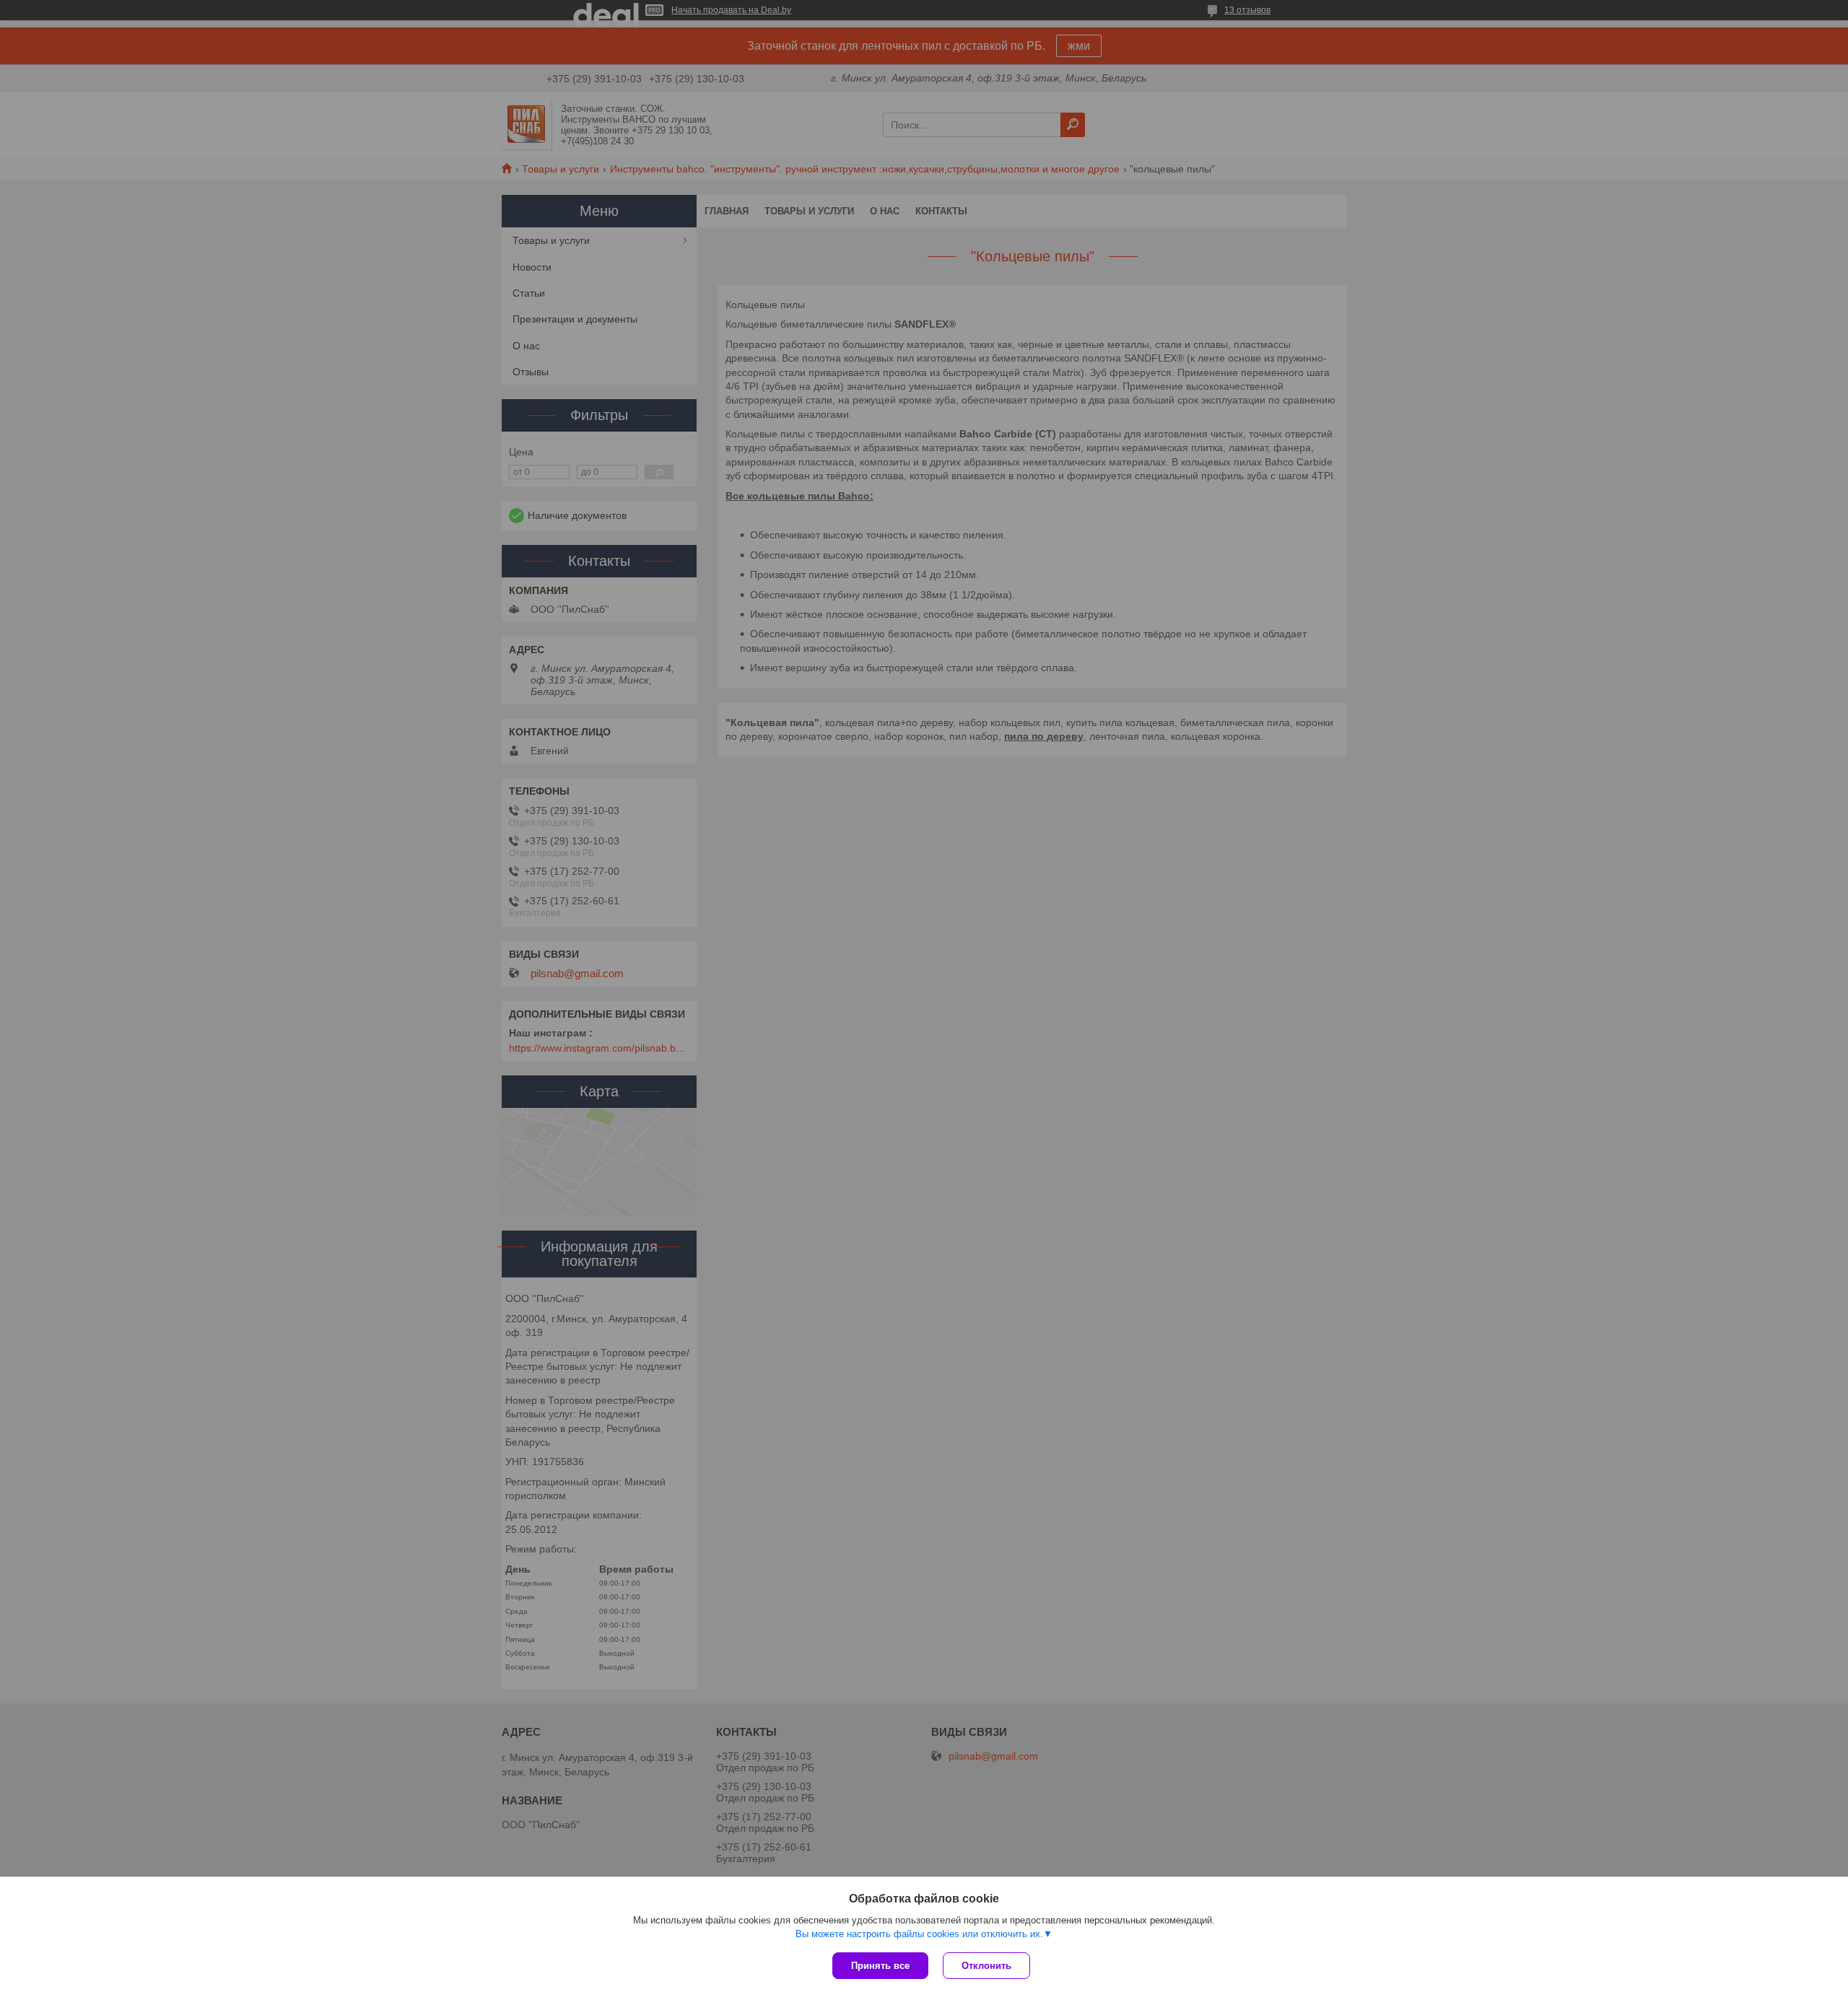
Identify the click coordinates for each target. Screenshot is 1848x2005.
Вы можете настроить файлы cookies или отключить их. (919, 1934)
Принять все (880, 1966)
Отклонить (986, 1966)
